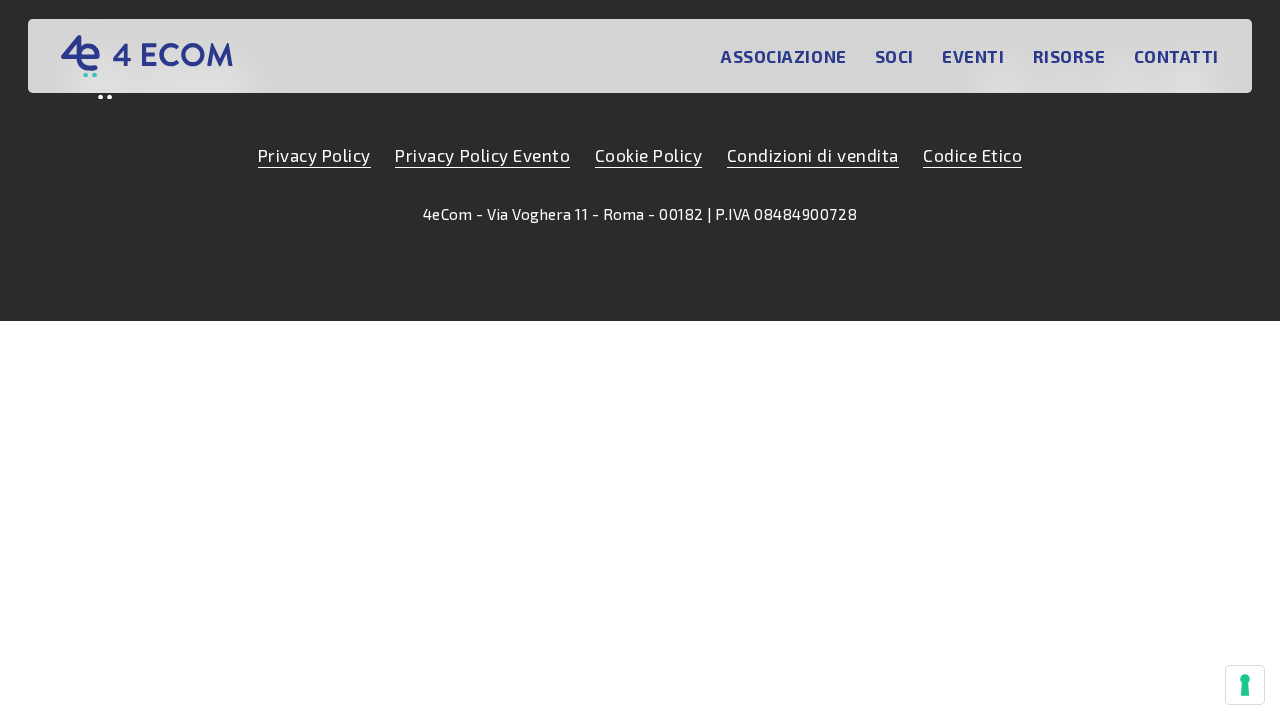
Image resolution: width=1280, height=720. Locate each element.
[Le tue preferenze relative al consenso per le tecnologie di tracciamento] (1245, 685)
